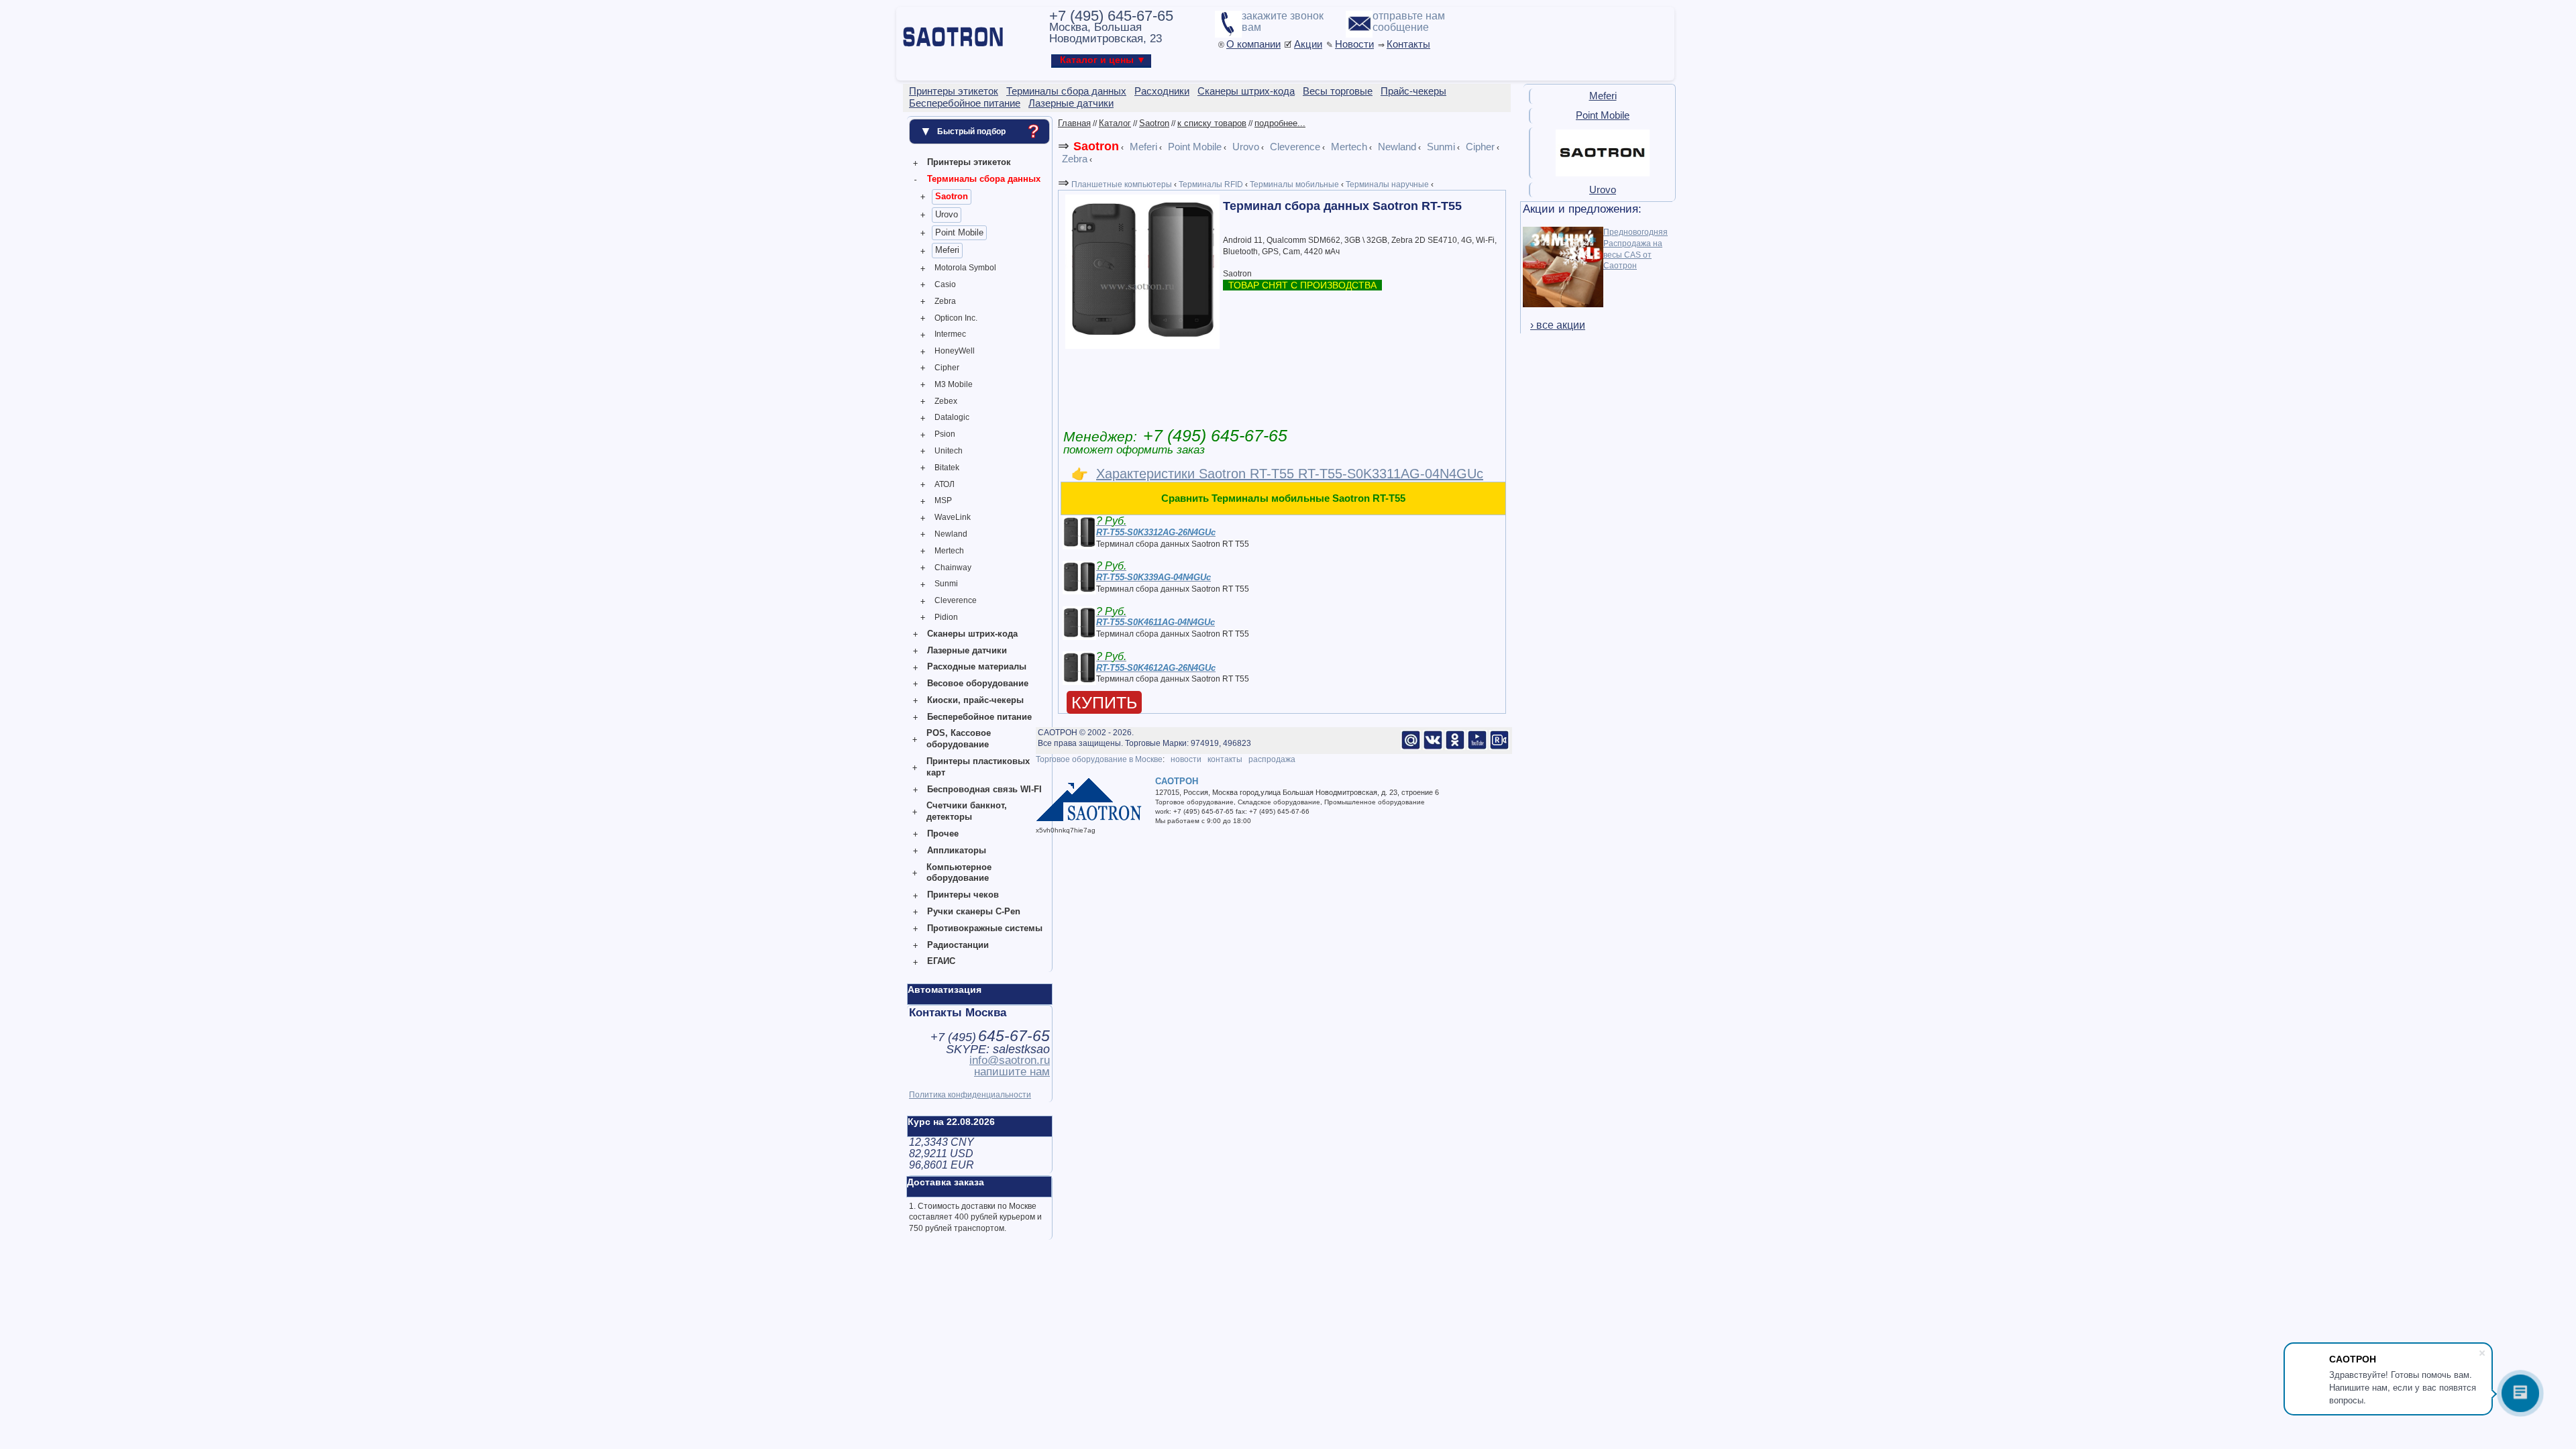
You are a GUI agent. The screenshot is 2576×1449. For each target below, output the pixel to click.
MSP (943, 500)
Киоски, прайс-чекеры (975, 700)
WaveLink (953, 517)
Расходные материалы (977, 666)
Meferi (947, 250)
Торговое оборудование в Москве (1099, 759)
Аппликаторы (957, 850)
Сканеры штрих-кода (972, 634)
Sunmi (946, 584)
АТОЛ (945, 484)
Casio (945, 284)
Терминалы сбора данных (984, 179)
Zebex (946, 401)
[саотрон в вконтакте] (1433, 747)
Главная (1074, 123)
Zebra (945, 301)
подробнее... (1280, 123)
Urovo (947, 214)
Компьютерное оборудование (959, 873)
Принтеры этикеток (969, 162)
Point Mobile (959, 232)
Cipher (947, 368)
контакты (1225, 759)
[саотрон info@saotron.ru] (1411, 747)
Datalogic (952, 417)
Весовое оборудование (978, 683)
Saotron (952, 196)
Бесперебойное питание (979, 717)
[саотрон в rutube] (1499, 747)
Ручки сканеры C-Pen (974, 911)
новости (1186, 759)
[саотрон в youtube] (1477, 747)
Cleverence (956, 600)
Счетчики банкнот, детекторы (967, 811)
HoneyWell (955, 351)
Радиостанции (958, 945)
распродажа (1272, 759)
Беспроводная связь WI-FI (984, 789)
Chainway (953, 568)
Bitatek (947, 468)
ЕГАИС (941, 961)
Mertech (949, 551)
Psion (945, 434)
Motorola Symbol (965, 268)
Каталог (1115, 123)
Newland (951, 534)
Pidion (946, 617)
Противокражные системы (985, 928)
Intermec (950, 334)
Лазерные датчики (967, 650)
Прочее (943, 834)
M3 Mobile (954, 384)
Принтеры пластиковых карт (978, 767)
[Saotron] (1603, 174)
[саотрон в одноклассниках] (1455, 747)
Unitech (949, 451)
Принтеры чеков (963, 895)
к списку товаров (1212, 123)
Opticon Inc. (956, 318)
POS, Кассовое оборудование (959, 739)
